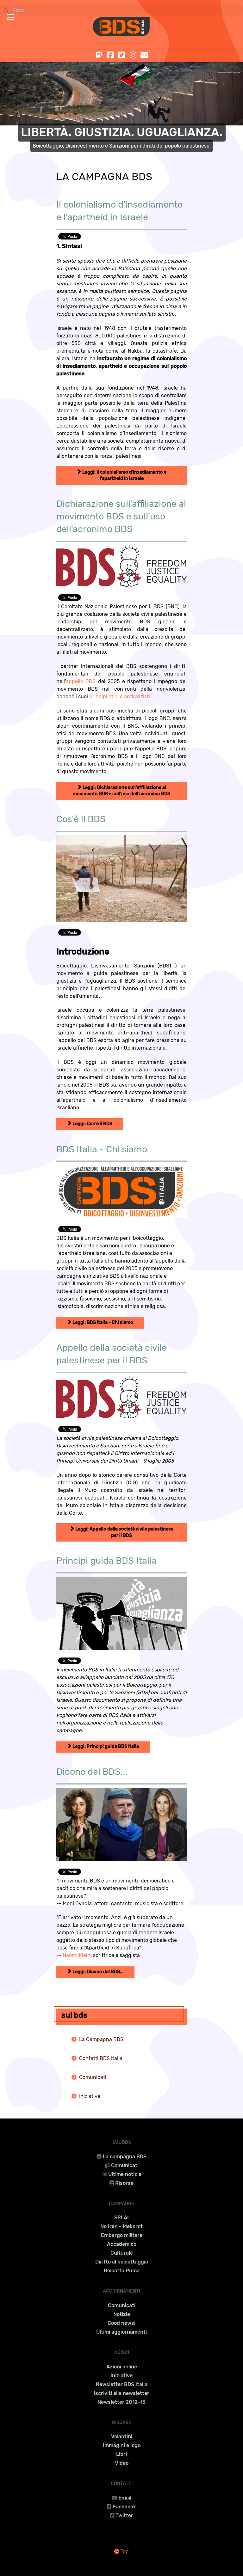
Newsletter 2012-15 (121, 2402)
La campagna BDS (125, 2157)
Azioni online (122, 2367)
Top (124, 2552)
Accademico (122, 2244)
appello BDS (81, 681)
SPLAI (121, 2218)
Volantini (122, 2437)
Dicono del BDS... (92, 1772)
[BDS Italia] (121, 27)
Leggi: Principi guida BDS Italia (105, 1746)
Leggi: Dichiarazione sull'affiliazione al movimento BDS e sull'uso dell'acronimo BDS (121, 791)
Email (125, 2498)
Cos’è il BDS (81, 819)
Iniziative (90, 2096)
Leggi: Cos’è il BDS (92, 1124)
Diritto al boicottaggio (122, 2262)
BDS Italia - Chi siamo (102, 1149)
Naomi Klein (77, 1955)
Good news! (121, 2323)
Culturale (122, 2253)
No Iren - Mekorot (121, 2226)
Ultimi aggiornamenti (121, 2332)
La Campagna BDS (101, 2039)
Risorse (124, 2183)
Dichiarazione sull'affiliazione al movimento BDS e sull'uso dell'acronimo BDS (121, 516)
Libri (121, 2454)
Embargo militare (122, 2235)
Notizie (122, 2314)
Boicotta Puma (122, 2271)
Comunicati (93, 2077)
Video (122, 2463)
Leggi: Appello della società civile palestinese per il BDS (124, 1532)
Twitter (124, 2515)
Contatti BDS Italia (101, 2058)
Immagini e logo (122, 2445)
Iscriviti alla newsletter (121, 2393)
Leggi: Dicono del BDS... (98, 1972)
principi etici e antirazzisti (120, 697)
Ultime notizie (125, 2174)
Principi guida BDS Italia (106, 1561)
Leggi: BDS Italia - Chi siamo (102, 1322)
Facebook (124, 2507)
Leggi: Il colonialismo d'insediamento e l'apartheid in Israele (124, 475)
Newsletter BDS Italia (122, 2384)
